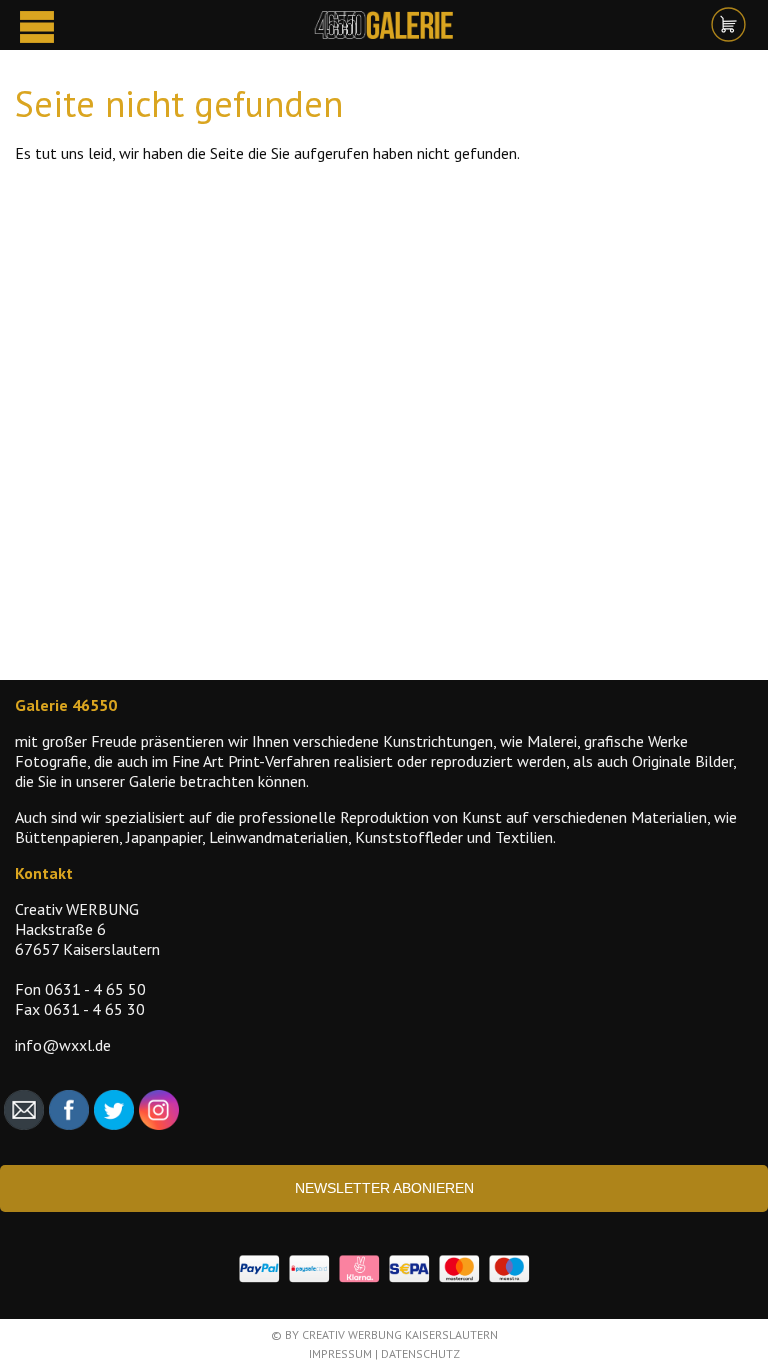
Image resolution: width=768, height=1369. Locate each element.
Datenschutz (420, 1353)
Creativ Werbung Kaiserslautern (400, 1334)
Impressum (340, 1353)
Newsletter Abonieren (384, 1188)
